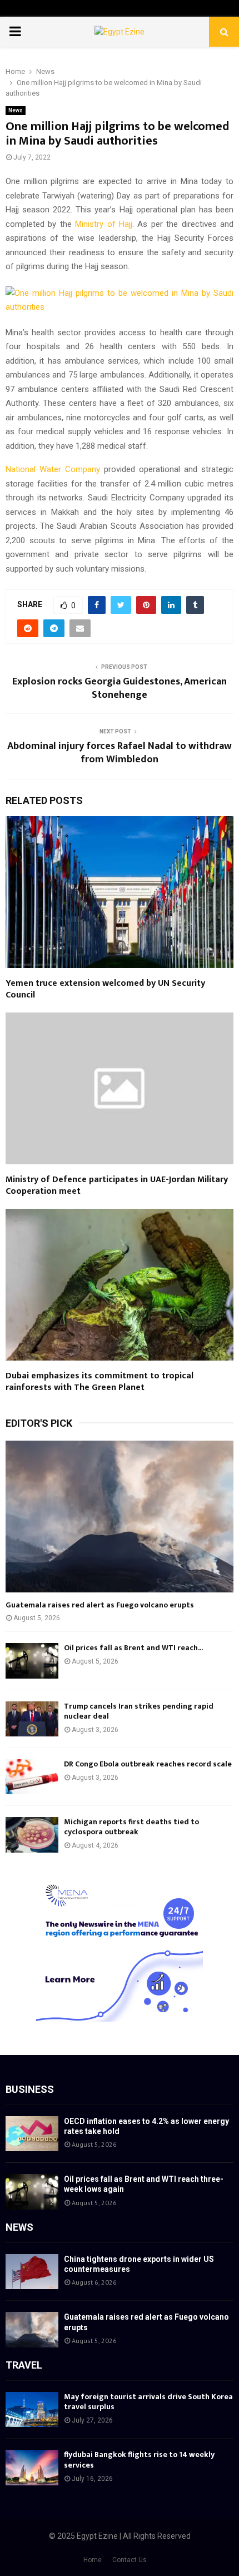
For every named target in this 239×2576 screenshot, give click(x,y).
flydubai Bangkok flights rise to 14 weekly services (139, 2460)
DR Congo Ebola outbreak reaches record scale (148, 1764)
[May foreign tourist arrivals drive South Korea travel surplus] (32, 2409)
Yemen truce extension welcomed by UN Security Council (105, 989)
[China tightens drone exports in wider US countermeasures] (32, 2272)
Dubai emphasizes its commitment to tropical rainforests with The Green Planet (99, 1382)
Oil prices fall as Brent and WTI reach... (133, 1648)
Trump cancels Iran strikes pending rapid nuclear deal (139, 1711)
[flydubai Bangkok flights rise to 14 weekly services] (32, 2467)
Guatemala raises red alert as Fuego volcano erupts (100, 1605)
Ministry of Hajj (104, 224)
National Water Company (53, 469)
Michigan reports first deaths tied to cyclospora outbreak (131, 1827)
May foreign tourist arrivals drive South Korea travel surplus (148, 2402)
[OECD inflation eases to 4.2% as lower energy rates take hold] (32, 2134)
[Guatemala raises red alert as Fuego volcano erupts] (120, 1517)
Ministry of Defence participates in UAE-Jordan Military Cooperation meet (117, 1185)
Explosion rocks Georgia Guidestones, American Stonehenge (120, 688)
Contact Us (130, 2560)
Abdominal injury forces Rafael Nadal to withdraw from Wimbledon (120, 753)
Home (93, 2560)
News (16, 110)
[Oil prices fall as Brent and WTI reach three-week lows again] (32, 1661)
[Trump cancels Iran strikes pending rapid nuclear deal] (32, 1719)
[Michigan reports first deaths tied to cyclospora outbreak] (32, 1835)
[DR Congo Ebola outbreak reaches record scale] (32, 1777)
